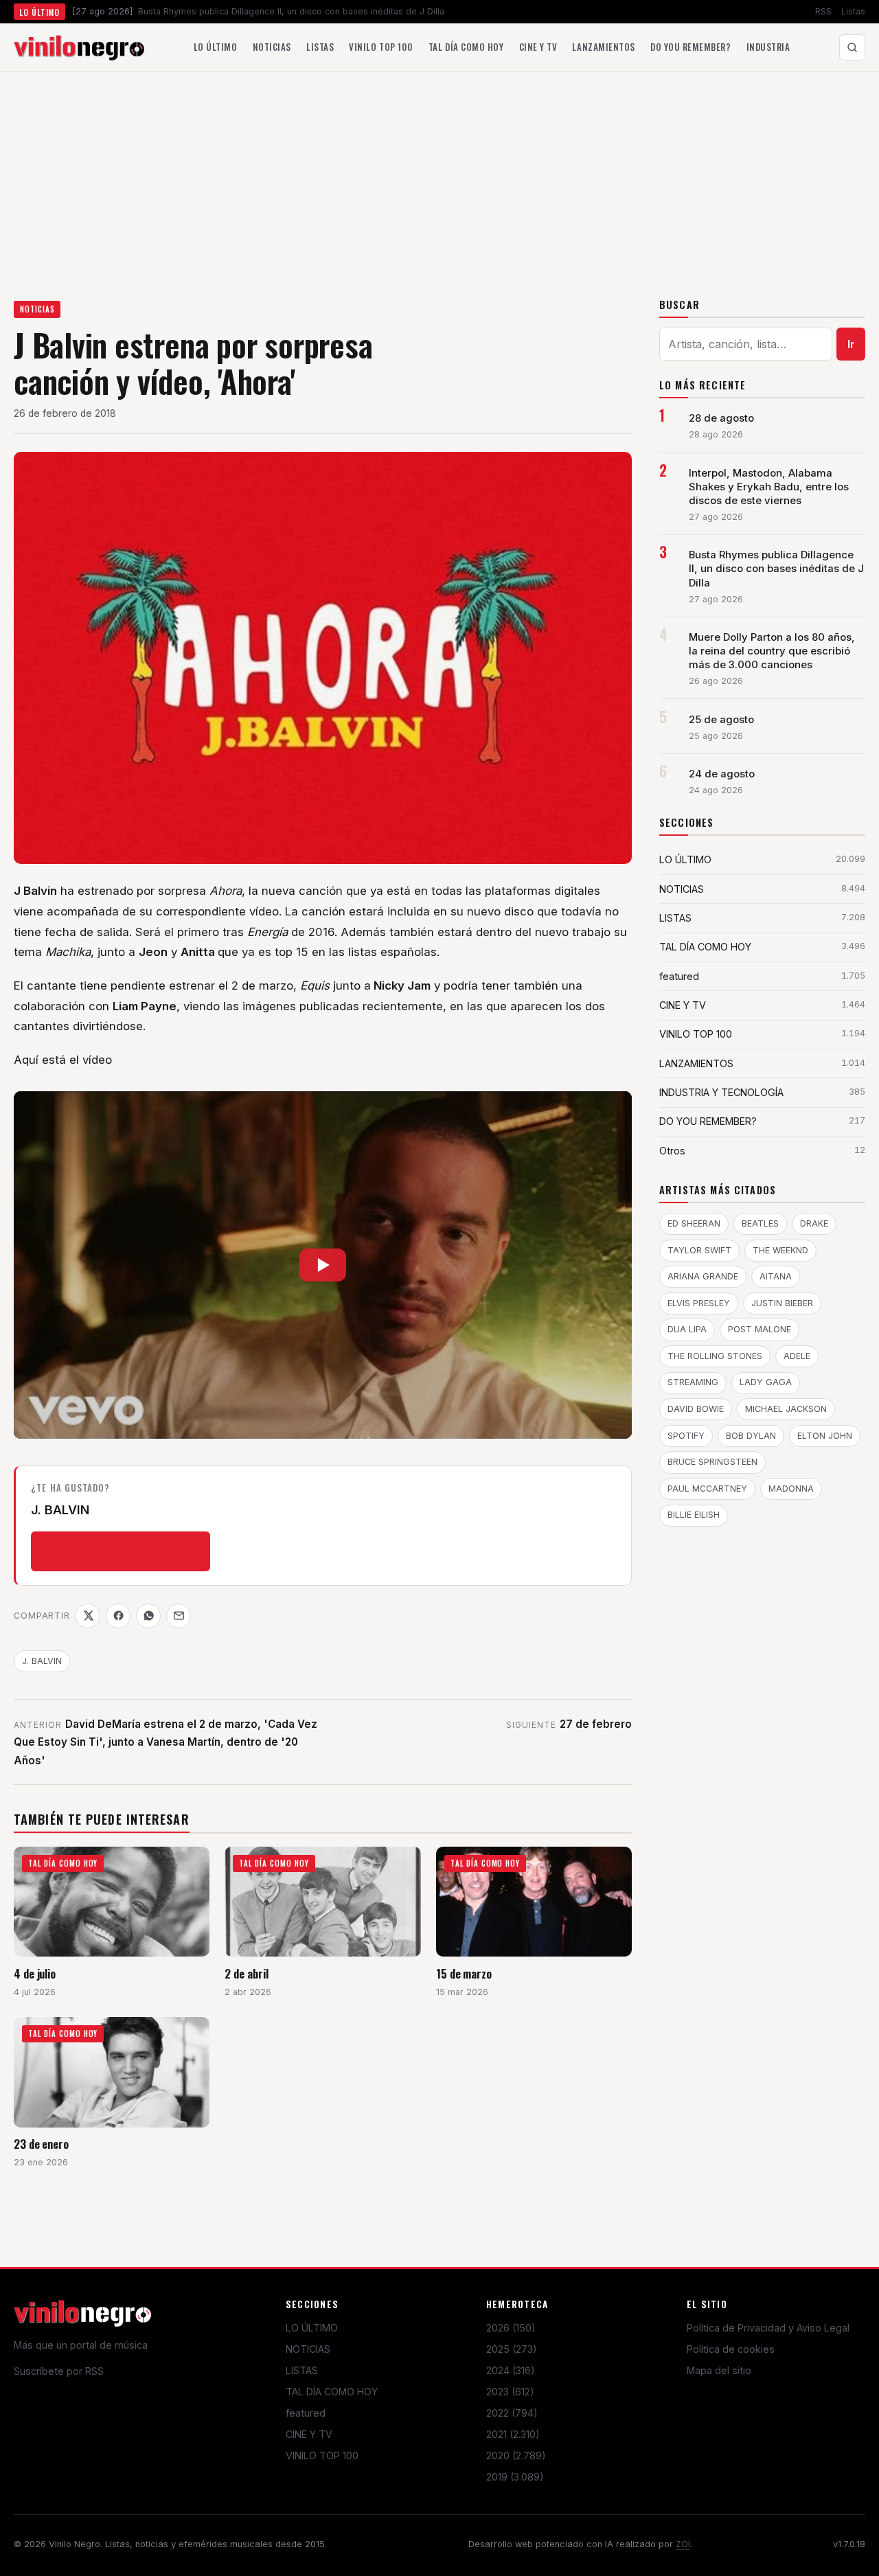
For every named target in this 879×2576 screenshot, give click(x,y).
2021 (513, 2434)
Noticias (272, 47)
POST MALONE (760, 1329)
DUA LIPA (687, 1329)
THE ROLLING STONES (715, 1356)
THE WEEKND (780, 1250)
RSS (823, 11)
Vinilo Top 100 (381, 47)
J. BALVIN (42, 1661)
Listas (853, 11)
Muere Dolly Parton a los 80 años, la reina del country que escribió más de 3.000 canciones (772, 651)
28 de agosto (721, 418)
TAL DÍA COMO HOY (332, 2392)
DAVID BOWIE (696, 1409)
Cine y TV (538, 47)
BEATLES (760, 1223)
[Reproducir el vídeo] (323, 1265)
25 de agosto (721, 720)
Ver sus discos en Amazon (121, 1551)
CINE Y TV (309, 2434)
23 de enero (41, 2144)
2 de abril (246, 1973)
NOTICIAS (37, 309)
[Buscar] (852, 47)
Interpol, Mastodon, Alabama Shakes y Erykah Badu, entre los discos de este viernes (769, 487)
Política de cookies (731, 2349)
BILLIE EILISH (694, 1515)
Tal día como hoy (466, 47)
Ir (851, 344)
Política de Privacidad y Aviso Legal (768, 2328)
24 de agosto (722, 774)
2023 (510, 2392)
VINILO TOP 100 (322, 2455)
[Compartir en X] (88, 1616)
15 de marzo (464, 1973)
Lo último (216, 47)
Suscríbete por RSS (59, 2371)
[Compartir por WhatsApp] (148, 1616)
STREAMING (693, 1382)
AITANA (776, 1276)
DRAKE (814, 1223)
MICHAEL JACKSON (786, 1409)
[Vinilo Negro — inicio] (79, 47)
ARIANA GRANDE (703, 1276)
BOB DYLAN (751, 1436)
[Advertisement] (439, 174)
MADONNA (791, 1489)
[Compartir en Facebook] (118, 1616)
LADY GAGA (766, 1382)
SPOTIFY (686, 1436)
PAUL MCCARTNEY (707, 1489)
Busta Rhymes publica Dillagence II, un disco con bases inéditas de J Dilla (776, 569)
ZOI (683, 2544)
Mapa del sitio (719, 2370)
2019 (515, 2477)
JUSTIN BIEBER (782, 1303)
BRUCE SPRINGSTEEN (712, 1462)
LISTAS (302, 2370)
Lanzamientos (603, 47)
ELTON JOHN (825, 1436)
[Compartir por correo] (179, 1616)
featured (306, 2413)
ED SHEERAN (694, 1223)
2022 (512, 2413)
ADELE (797, 1356)
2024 (511, 2370)
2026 (511, 2328)
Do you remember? (690, 47)
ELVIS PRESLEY (699, 1303)
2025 (512, 2349)
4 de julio (35, 1973)
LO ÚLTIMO (312, 2328)
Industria (768, 47)
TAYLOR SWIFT (699, 1250)
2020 (516, 2455)
